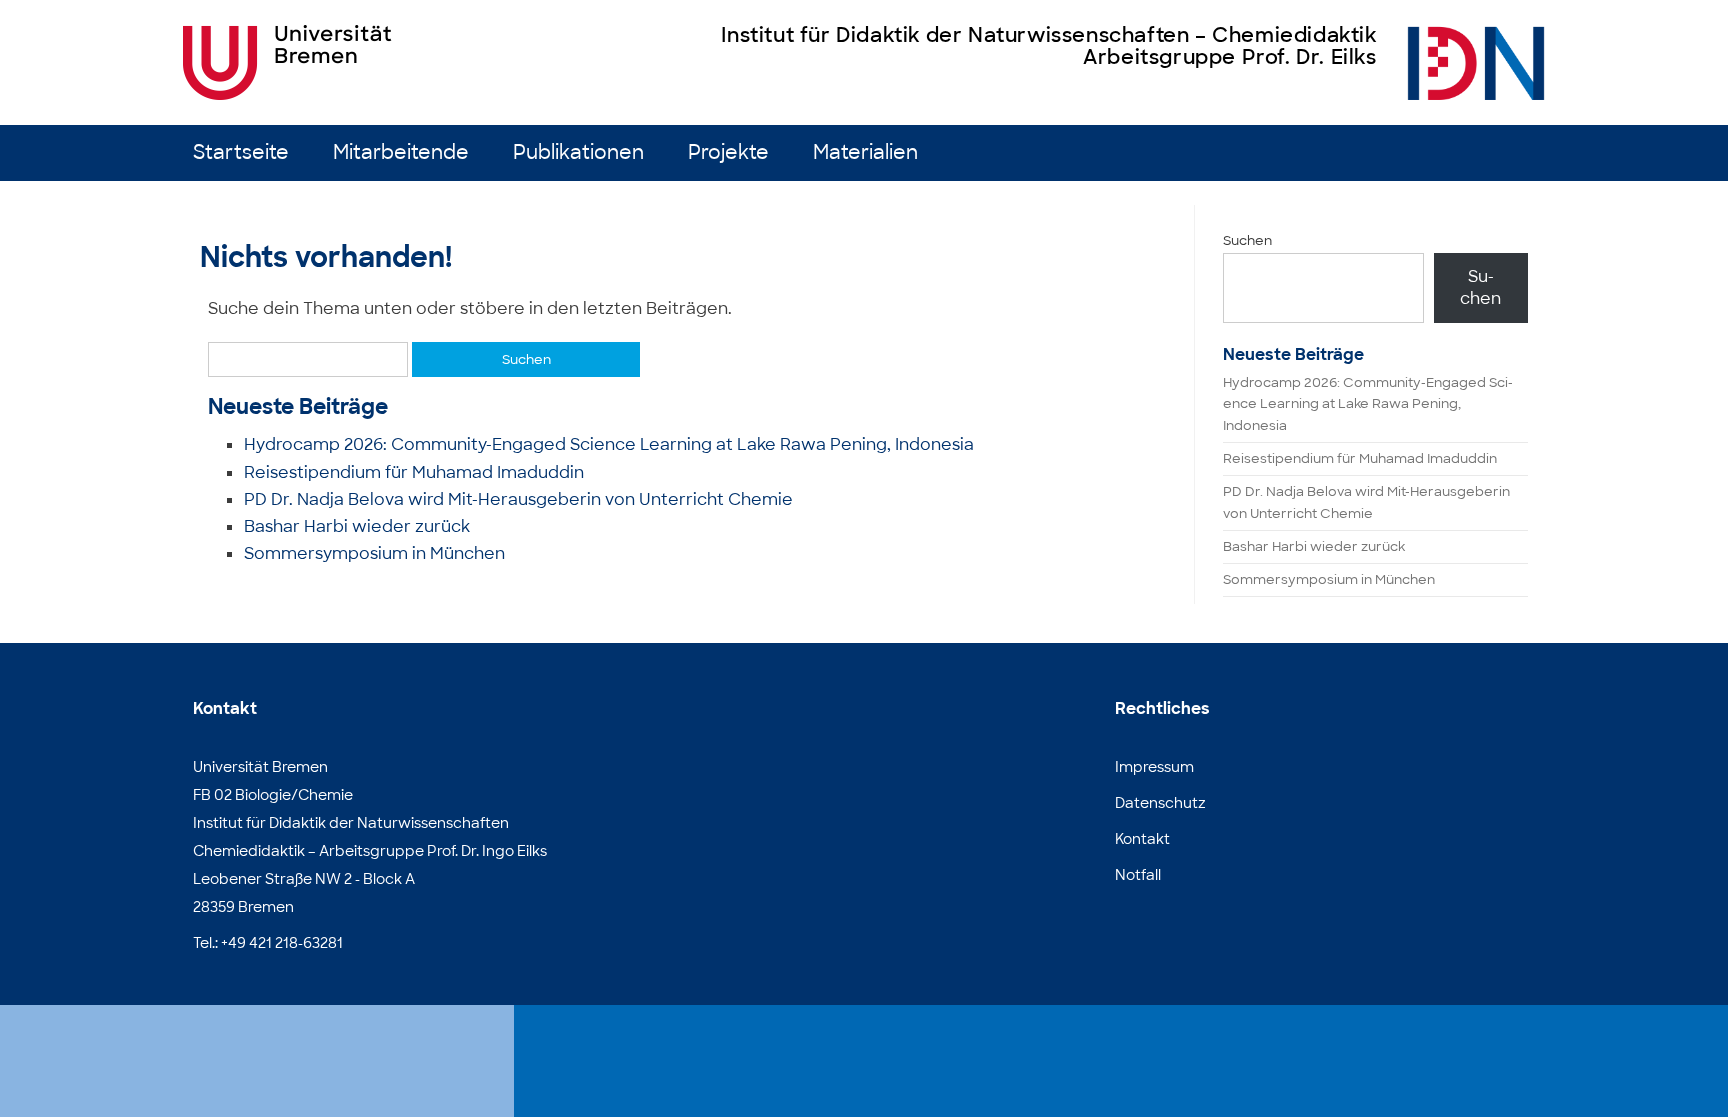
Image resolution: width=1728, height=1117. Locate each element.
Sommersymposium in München (374, 553)
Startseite (241, 152)
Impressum (1154, 767)
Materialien (865, 152)
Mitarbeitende (401, 152)
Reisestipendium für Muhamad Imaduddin (414, 472)
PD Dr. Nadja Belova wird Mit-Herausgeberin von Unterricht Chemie (518, 499)
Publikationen (578, 152)
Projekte (728, 152)
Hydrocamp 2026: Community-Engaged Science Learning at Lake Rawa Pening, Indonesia (609, 444)
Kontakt (1142, 839)
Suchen (1247, 240)
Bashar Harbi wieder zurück (357, 526)
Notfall (1138, 875)
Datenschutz (1160, 803)
